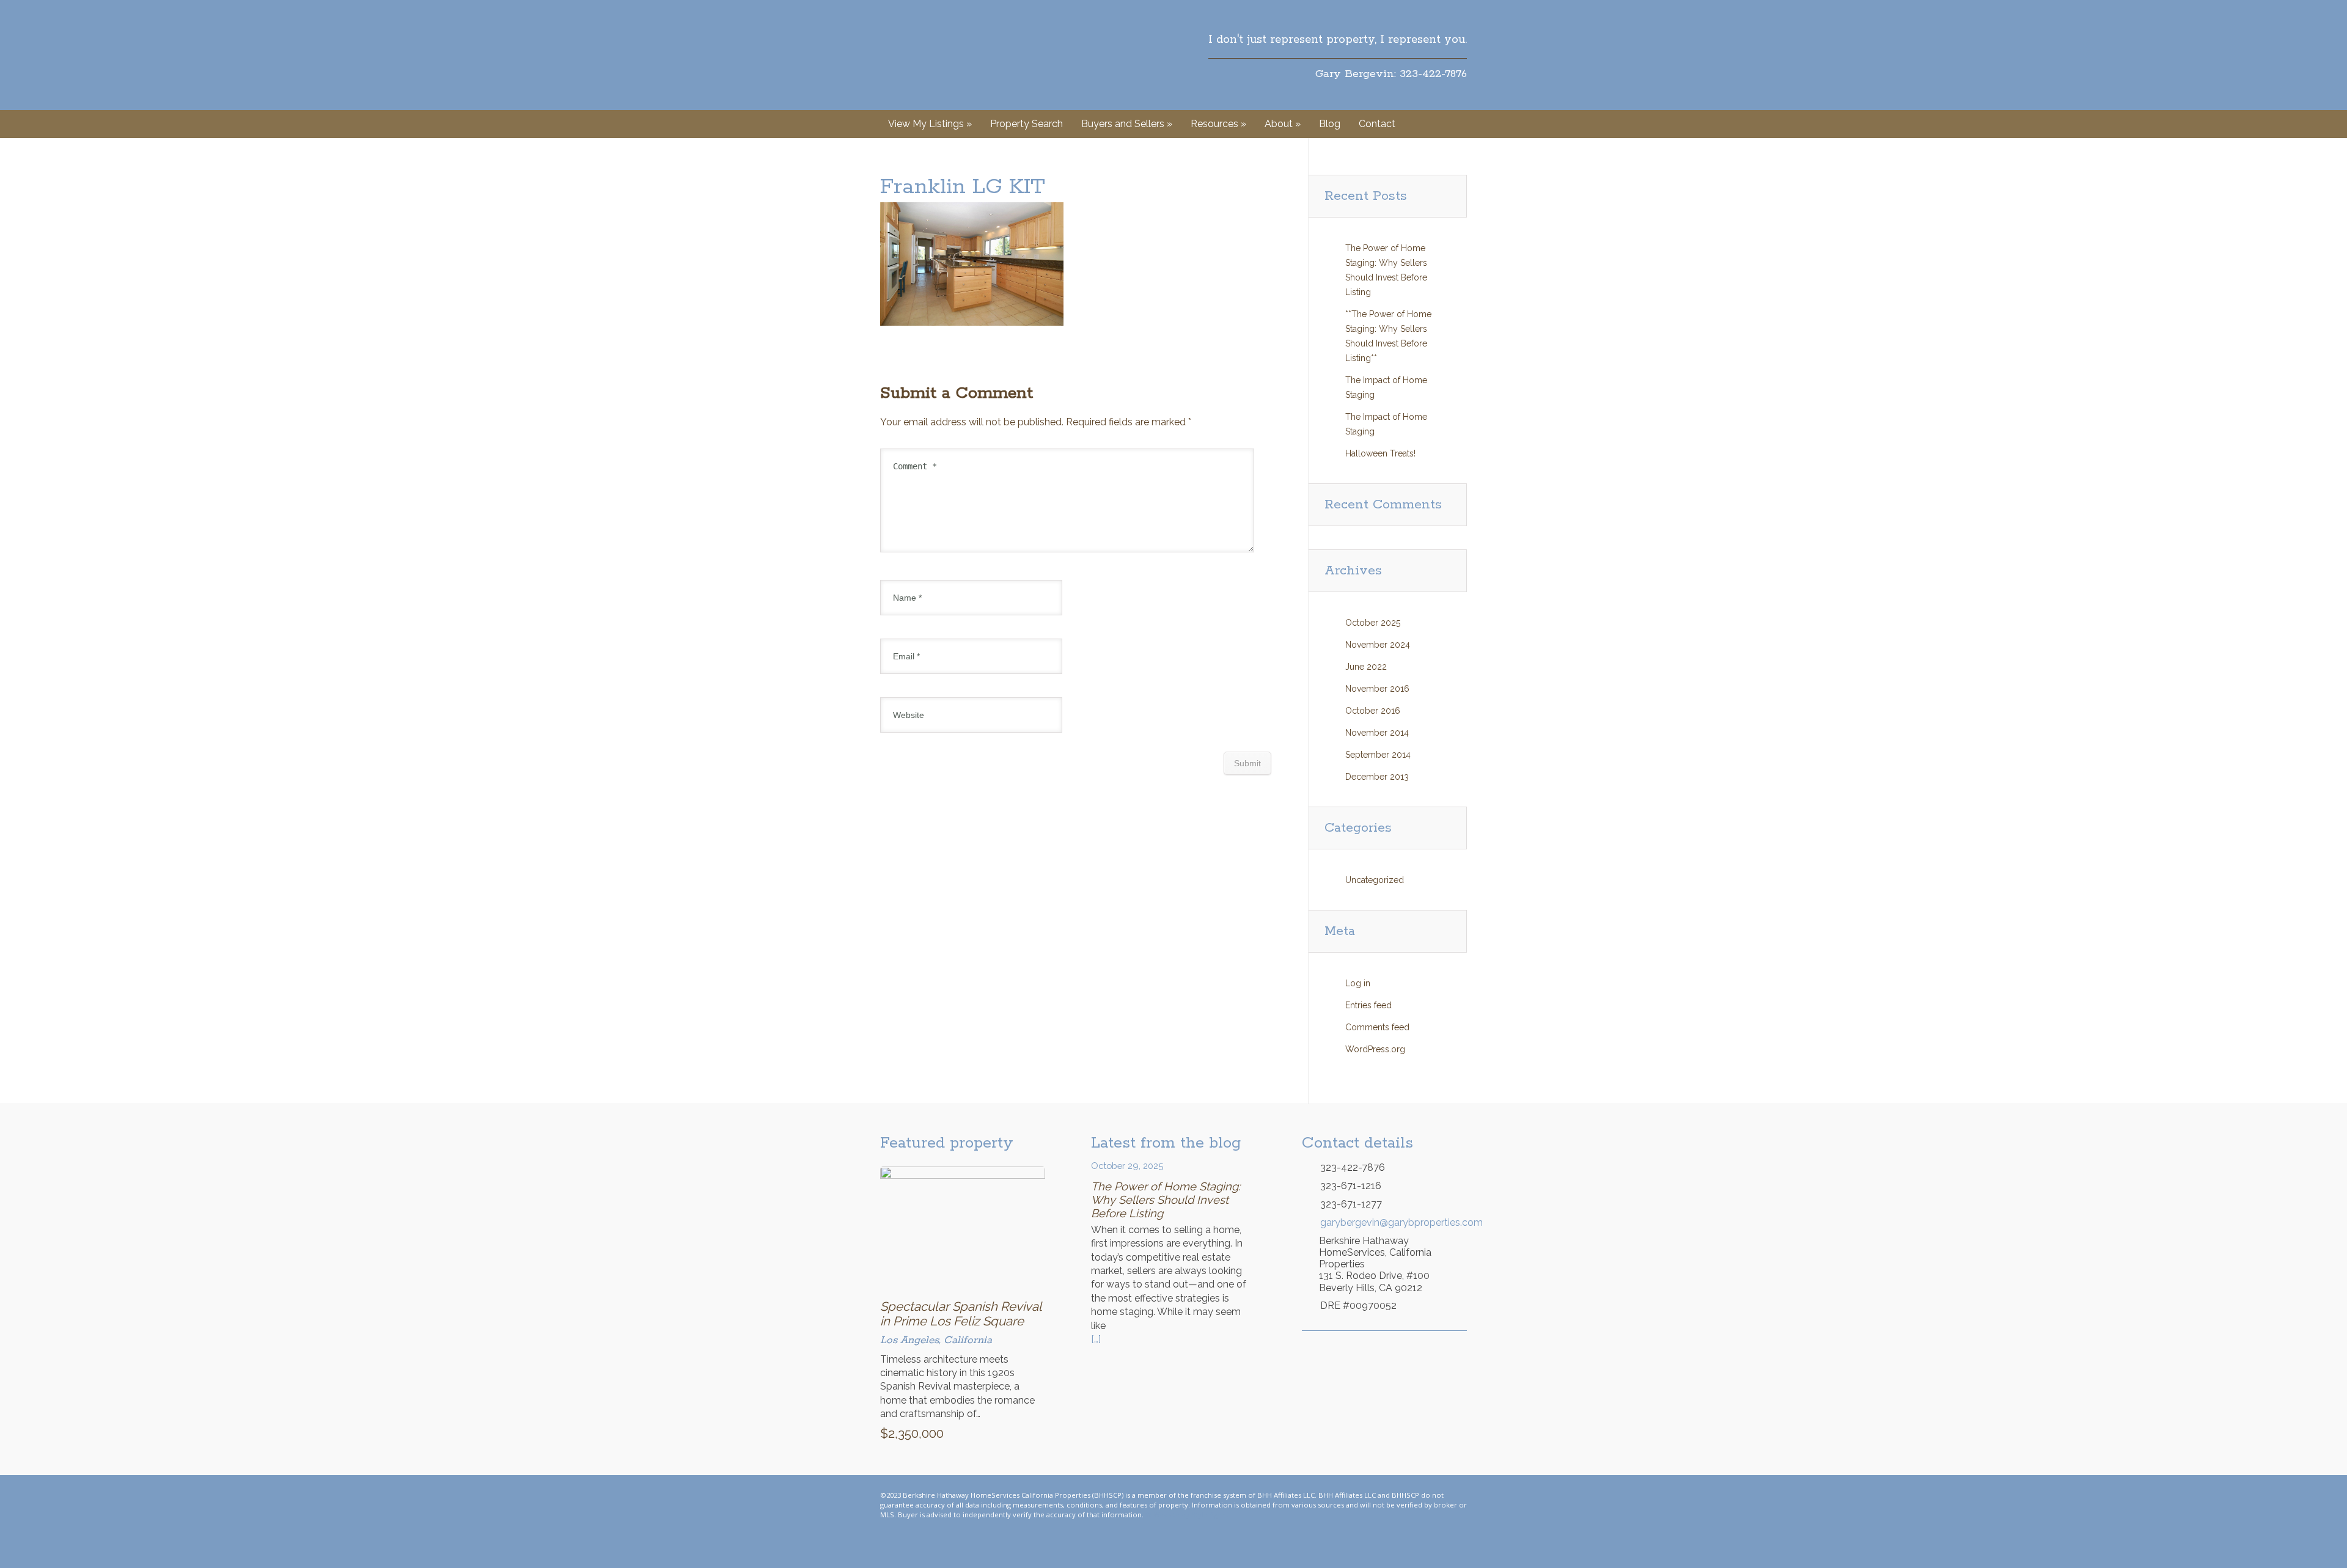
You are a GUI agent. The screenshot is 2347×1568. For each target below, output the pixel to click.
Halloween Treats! (1380, 453)
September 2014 (1378, 755)
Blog (1330, 124)
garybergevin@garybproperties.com (1394, 1222)
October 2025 (1373, 623)
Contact (1377, 124)
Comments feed (1377, 1027)
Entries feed (1368, 1005)
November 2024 (1378, 645)
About (1283, 124)
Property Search (1027, 124)
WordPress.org (1375, 1049)
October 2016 (1373, 711)
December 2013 (1377, 777)
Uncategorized (1375, 880)
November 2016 (1377, 689)
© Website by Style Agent (1187, 1515)
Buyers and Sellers (1127, 124)
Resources (1218, 124)
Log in (1358, 983)
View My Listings (930, 124)
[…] (1096, 1339)
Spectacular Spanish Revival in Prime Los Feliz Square (961, 1314)
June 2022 (1366, 667)
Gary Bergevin (939, 55)
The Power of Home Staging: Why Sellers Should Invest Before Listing (1166, 1200)
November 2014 (1377, 733)
